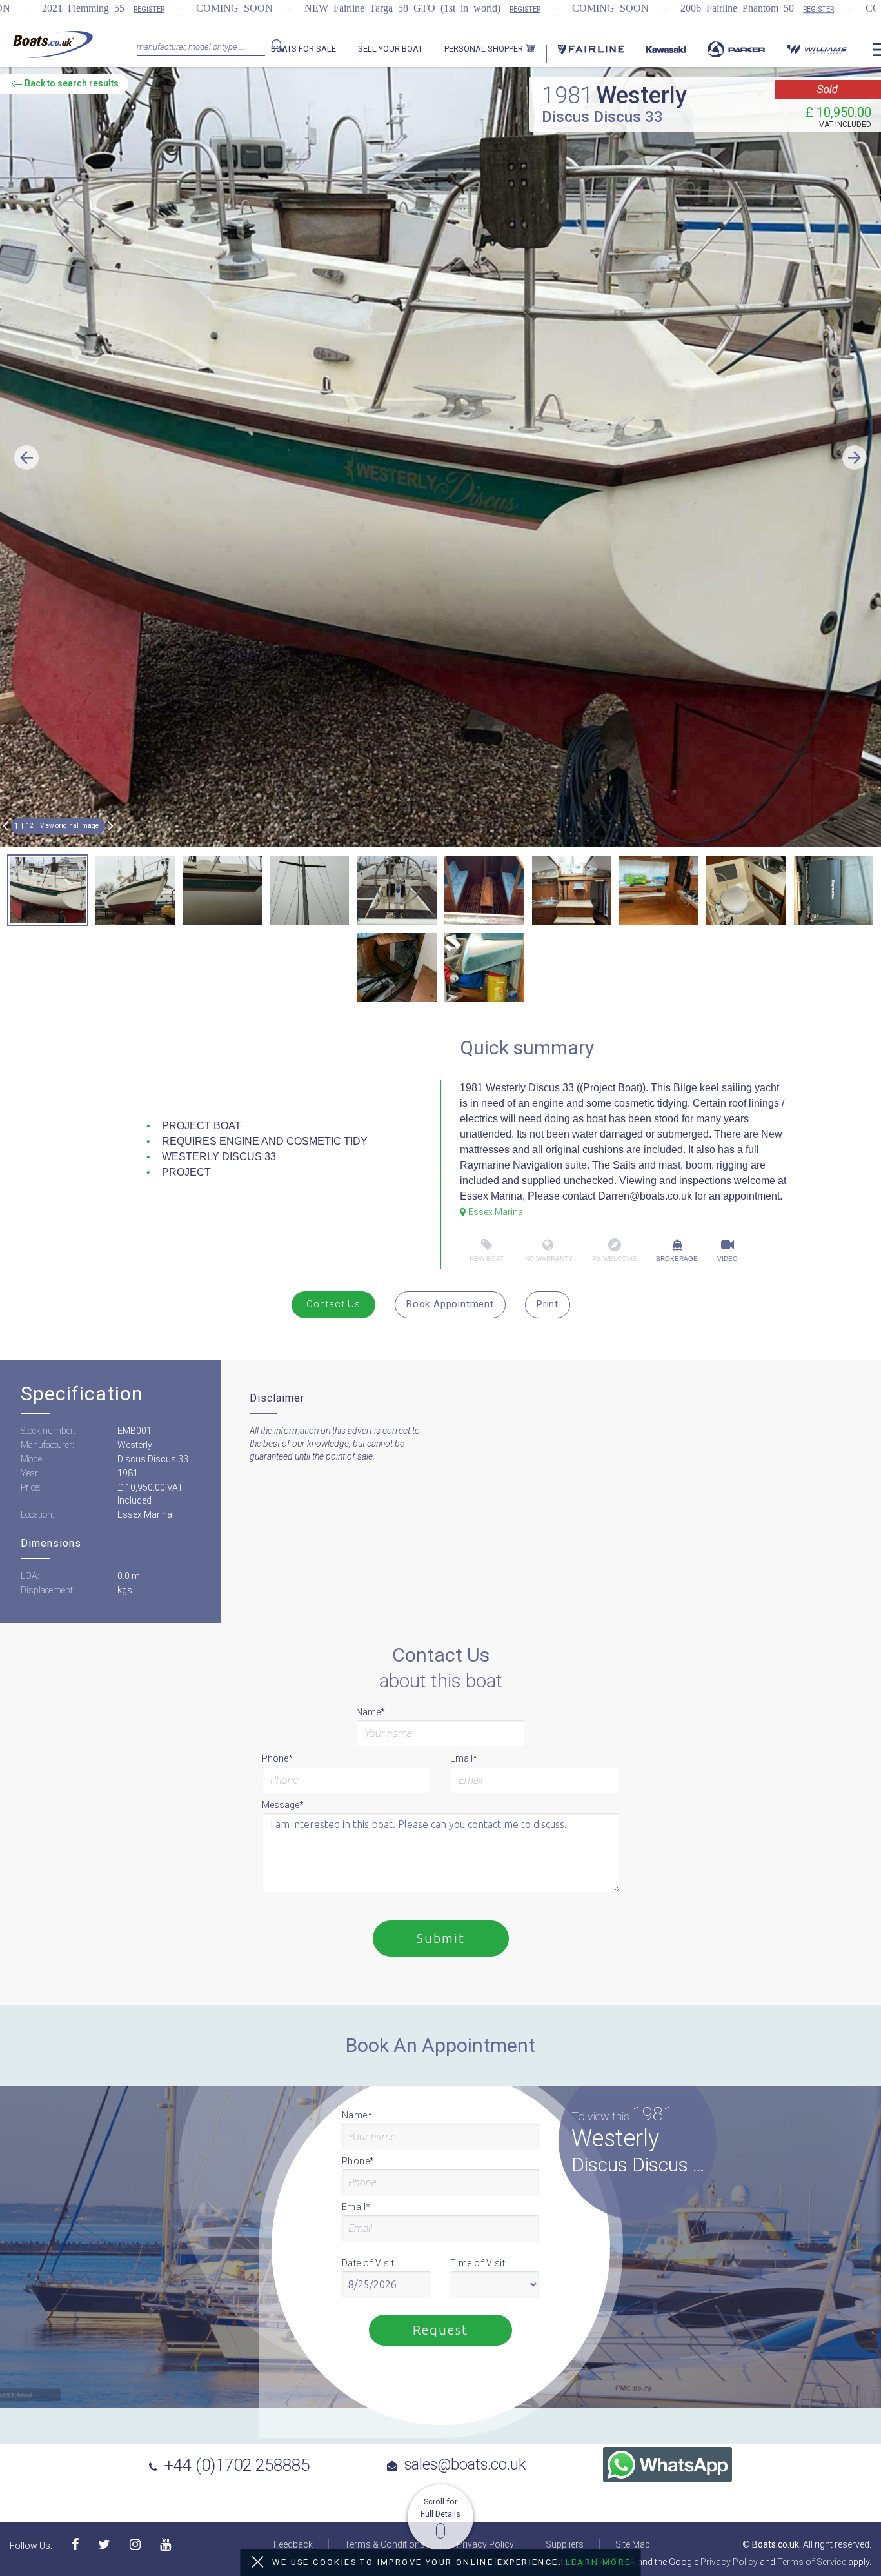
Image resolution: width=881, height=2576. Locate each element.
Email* (464, 1758)
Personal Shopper (485, 49)
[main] (53, 44)
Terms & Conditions (385, 2544)
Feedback (293, 2544)
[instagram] (135, 2545)
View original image (69, 826)
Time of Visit (478, 2263)
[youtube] (165, 2545)
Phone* (277, 1758)
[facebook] (75, 2545)
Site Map (633, 2544)
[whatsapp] (668, 2465)
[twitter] (104, 2545)
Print (548, 1304)
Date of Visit (368, 2263)
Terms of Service (812, 2562)
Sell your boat (390, 49)
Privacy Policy (485, 2544)
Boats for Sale (303, 49)
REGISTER (149, 9)
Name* (371, 1712)
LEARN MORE (599, 2562)
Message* (283, 1805)
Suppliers (565, 2544)
